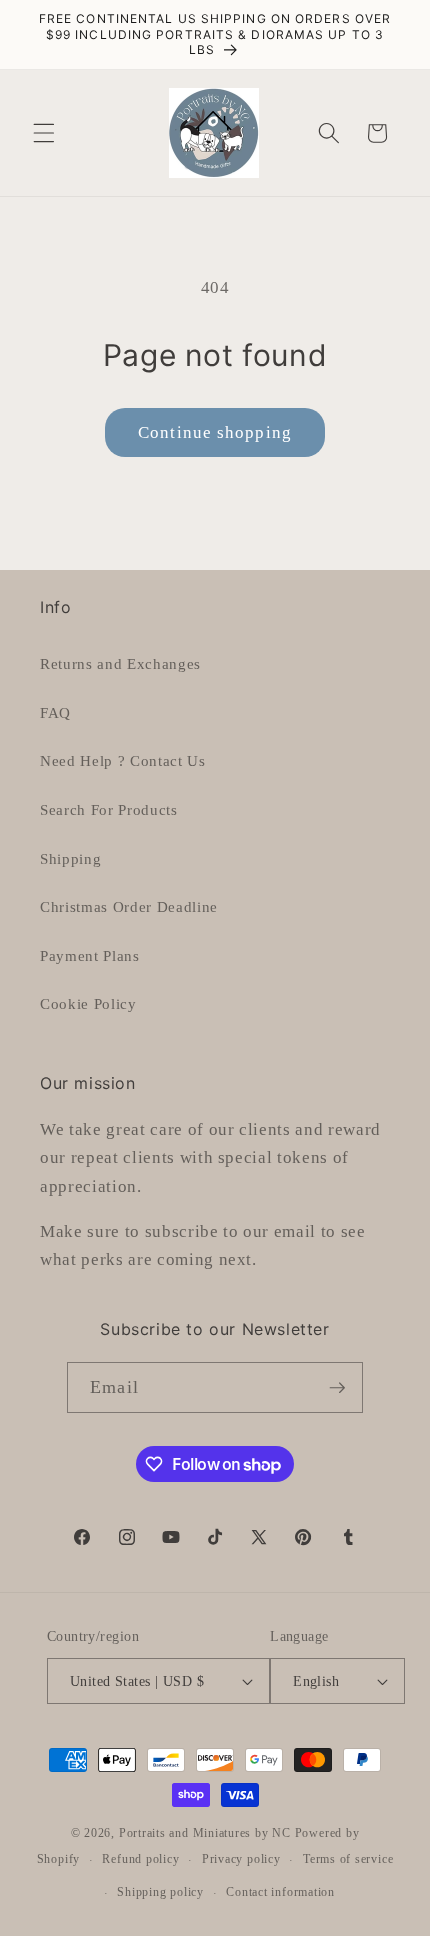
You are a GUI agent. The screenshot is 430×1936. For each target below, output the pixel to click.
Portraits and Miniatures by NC (205, 1833)
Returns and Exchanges (120, 663)
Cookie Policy (88, 1003)
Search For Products (109, 809)
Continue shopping (215, 432)
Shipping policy (160, 1892)
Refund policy (140, 1859)
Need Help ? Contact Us (123, 760)
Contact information (280, 1892)
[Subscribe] (337, 1388)
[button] (44, 133)
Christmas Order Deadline (129, 906)
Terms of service (348, 1859)
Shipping (70, 858)
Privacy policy (241, 1859)
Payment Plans (90, 955)
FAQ (55, 712)
